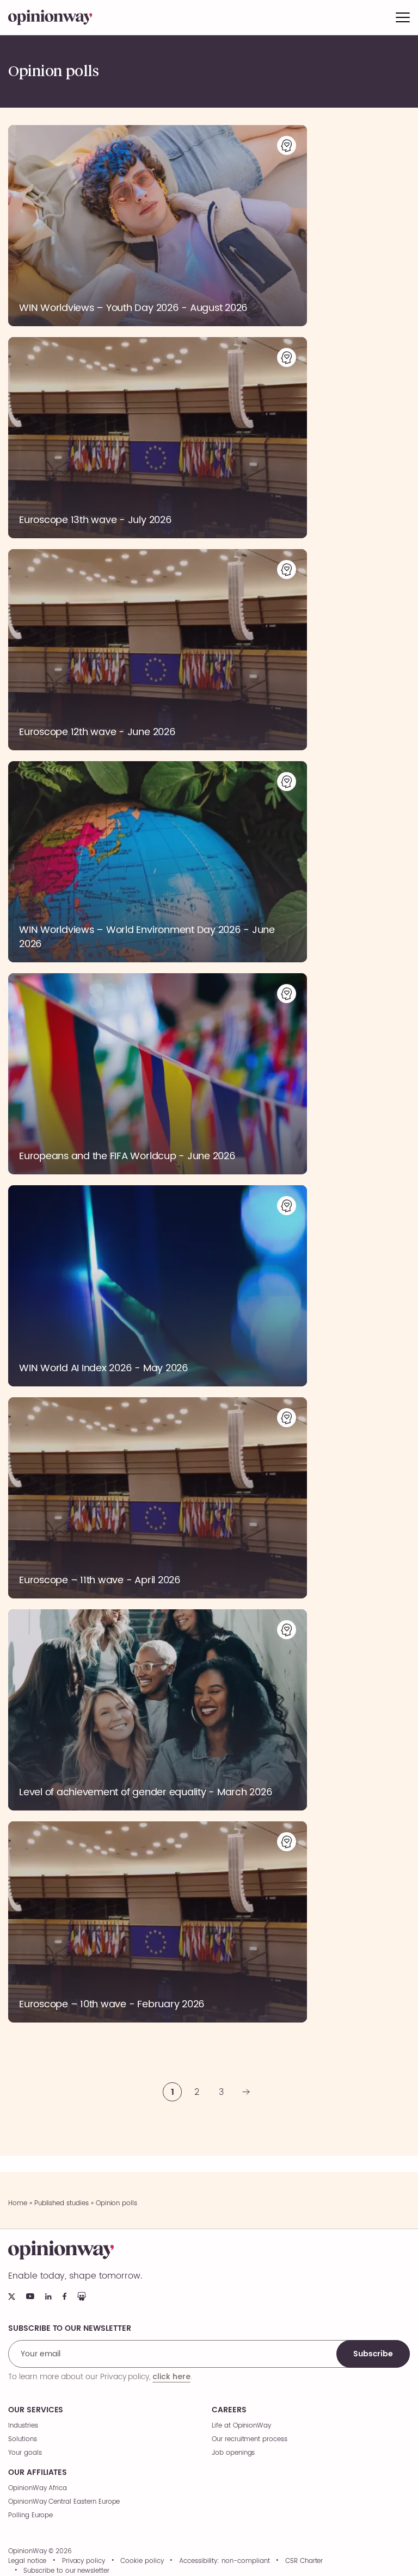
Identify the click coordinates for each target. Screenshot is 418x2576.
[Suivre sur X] (12, 2297)
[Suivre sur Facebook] (64, 2296)
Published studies (62, 2203)
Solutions (23, 2439)
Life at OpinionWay (241, 2426)
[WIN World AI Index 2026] (158, 1286)
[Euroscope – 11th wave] (158, 1498)
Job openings (233, 2453)
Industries (23, 2426)
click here (171, 2376)
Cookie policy (142, 2561)
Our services (36, 2410)
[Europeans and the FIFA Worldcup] (158, 1074)
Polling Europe (30, 2515)
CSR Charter (304, 2561)
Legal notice (27, 2561)
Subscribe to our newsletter (66, 2571)
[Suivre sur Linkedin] (48, 2297)
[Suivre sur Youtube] (30, 2296)
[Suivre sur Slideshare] (82, 2296)
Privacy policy (84, 2561)
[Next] (246, 2092)
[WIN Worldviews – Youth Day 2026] (158, 226)
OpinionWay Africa (38, 2488)
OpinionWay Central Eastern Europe (64, 2502)
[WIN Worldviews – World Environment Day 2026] (158, 862)
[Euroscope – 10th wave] (158, 1922)
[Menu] (403, 17)
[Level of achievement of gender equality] (158, 1710)
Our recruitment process (250, 2439)
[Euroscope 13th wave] (158, 438)
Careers (229, 2410)
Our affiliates (38, 2473)
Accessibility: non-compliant (225, 2561)
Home (18, 2203)
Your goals (25, 2453)
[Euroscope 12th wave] (158, 650)
